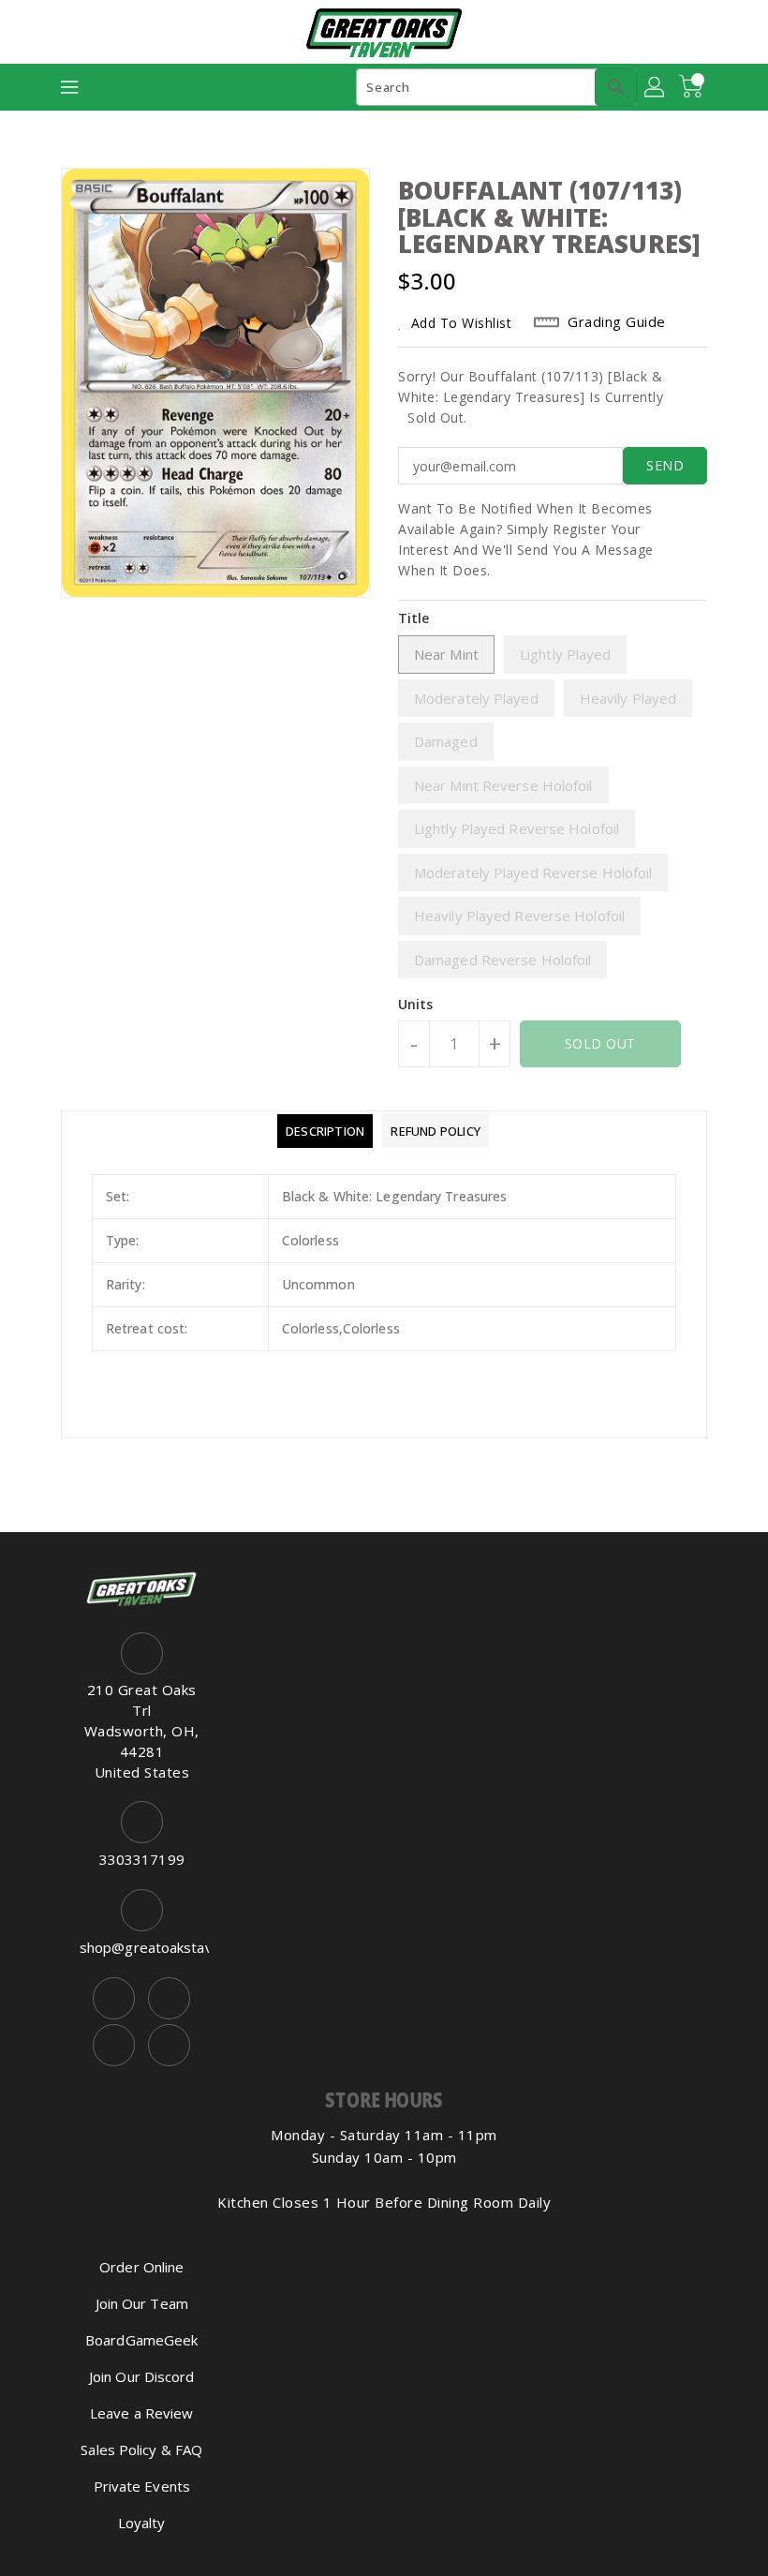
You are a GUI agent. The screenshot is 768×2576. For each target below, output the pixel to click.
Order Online (141, 2267)
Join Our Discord (142, 2376)
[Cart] (693, 87)
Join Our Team (142, 2303)
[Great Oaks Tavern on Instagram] (169, 1998)
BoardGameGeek (141, 2340)
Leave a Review (141, 2413)
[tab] (325, 1131)
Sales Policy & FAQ (141, 2449)
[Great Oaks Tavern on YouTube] (114, 2045)
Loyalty (142, 2523)
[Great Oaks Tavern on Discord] (169, 2045)
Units (416, 1005)
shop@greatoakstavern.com (142, 1947)
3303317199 (142, 1859)
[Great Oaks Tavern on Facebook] (114, 1998)
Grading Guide (617, 321)
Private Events (142, 2486)
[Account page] (656, 87)
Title (414, 618)
